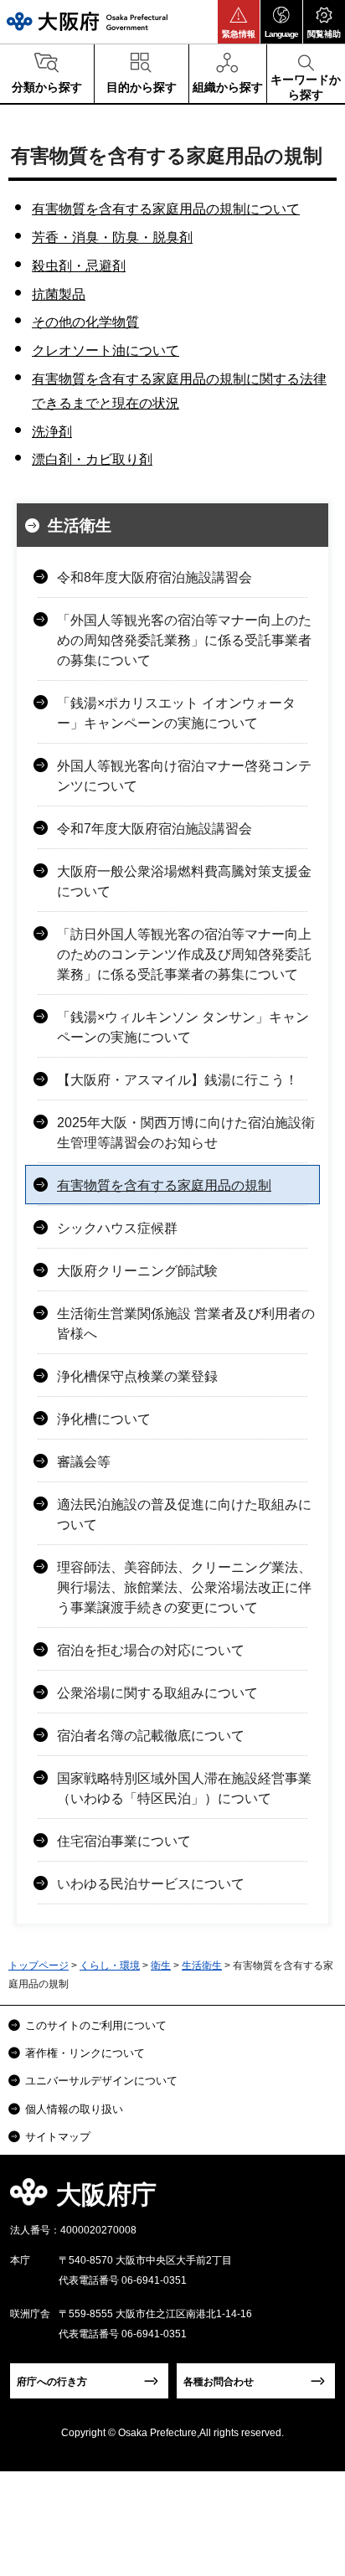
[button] (239, 22)
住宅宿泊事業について (124, 1841)
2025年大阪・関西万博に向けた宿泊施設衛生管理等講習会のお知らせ (186, 1133)
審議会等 (84, 1462)
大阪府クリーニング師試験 (137, 1271)
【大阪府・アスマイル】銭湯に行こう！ (178, 1080)
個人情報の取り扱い (74, 2109)
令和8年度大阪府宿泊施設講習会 (154, 577)
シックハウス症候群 (117, 1228)
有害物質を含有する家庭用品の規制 (164, 1185)
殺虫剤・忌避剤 (79, 266)
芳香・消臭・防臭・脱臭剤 (112, 237)
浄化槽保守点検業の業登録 (137, 1376)
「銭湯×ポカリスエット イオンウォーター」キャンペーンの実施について (176, 713)
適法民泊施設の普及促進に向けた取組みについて (184, 1515)
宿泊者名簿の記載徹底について (151, 1736)
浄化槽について (104, 1419)
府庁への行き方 (52, 2382)
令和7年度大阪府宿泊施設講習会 (154, 829)
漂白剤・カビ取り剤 (92, 459)
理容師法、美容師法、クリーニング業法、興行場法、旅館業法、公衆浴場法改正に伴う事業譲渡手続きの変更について (184, 1587)
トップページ (39, 1965)
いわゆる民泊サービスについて (151, 1884)
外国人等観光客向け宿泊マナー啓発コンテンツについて (184, 776)
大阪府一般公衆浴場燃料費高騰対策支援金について (184, 881)
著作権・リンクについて (85, 2053)
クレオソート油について (106, 350)
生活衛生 (80, 526)
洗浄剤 (52, 432)
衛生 (161, 1965)
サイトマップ (58, 2137)
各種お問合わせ (219, 2382)
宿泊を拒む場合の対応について (151, 1650)
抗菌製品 (59, 294)
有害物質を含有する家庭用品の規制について (166, 209)
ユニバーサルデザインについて (101, 2081)
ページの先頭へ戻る (313, 2200)
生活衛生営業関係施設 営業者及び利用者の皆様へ (186, 1324)
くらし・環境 (110, 1965)
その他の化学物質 (85, 322)
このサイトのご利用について (96, 2025)
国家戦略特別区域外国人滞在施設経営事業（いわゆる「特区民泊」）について (184, 1788)
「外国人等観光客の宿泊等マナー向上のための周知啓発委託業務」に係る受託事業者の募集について (184, 640)
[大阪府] (87, 21)
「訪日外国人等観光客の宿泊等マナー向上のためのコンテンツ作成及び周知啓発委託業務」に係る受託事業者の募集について (184, 954)
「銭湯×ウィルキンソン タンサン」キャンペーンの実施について (183, 1027)
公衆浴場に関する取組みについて (157, 1693)
